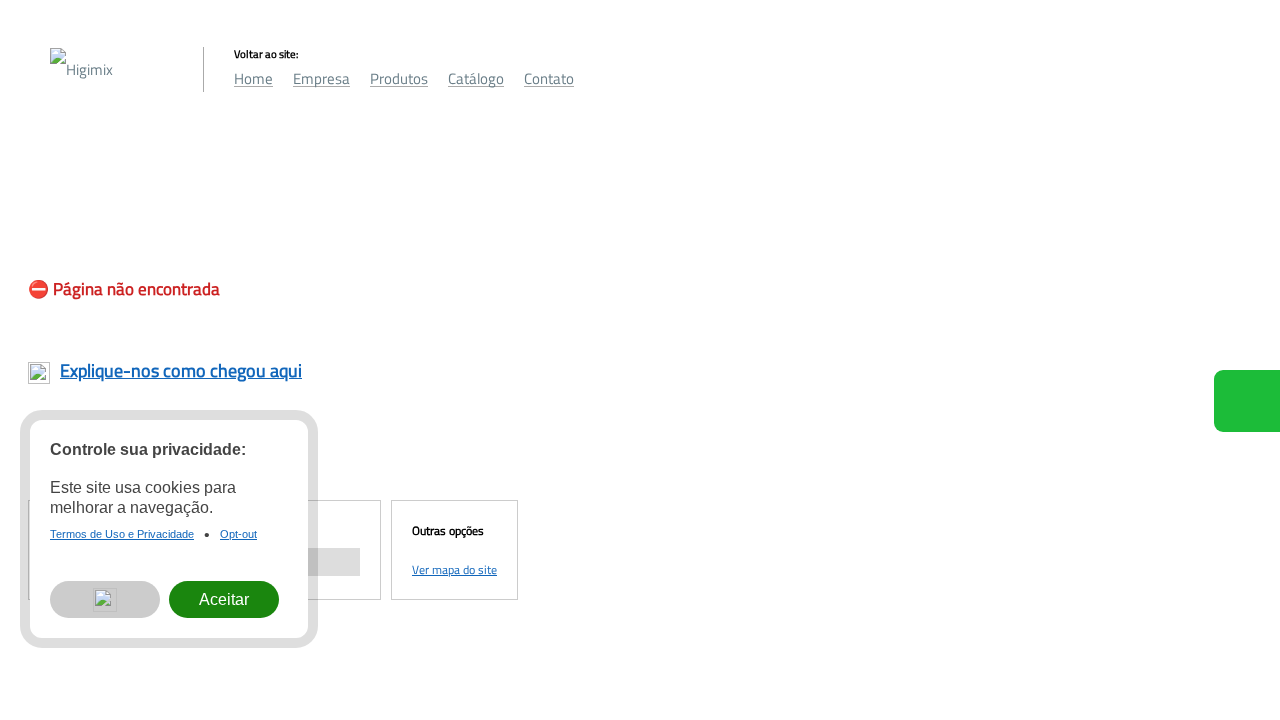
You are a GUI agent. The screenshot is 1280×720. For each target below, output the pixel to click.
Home (253, 78)
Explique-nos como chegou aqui (181, 370)
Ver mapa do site (454, 569)
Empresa (321, 78)
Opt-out (238, 534)
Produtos (399, 78)
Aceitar (224, 599)
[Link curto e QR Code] (60, 665)
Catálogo (476, 78)
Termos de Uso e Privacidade (122, 534)
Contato (549, 78)
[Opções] (105, 600)
